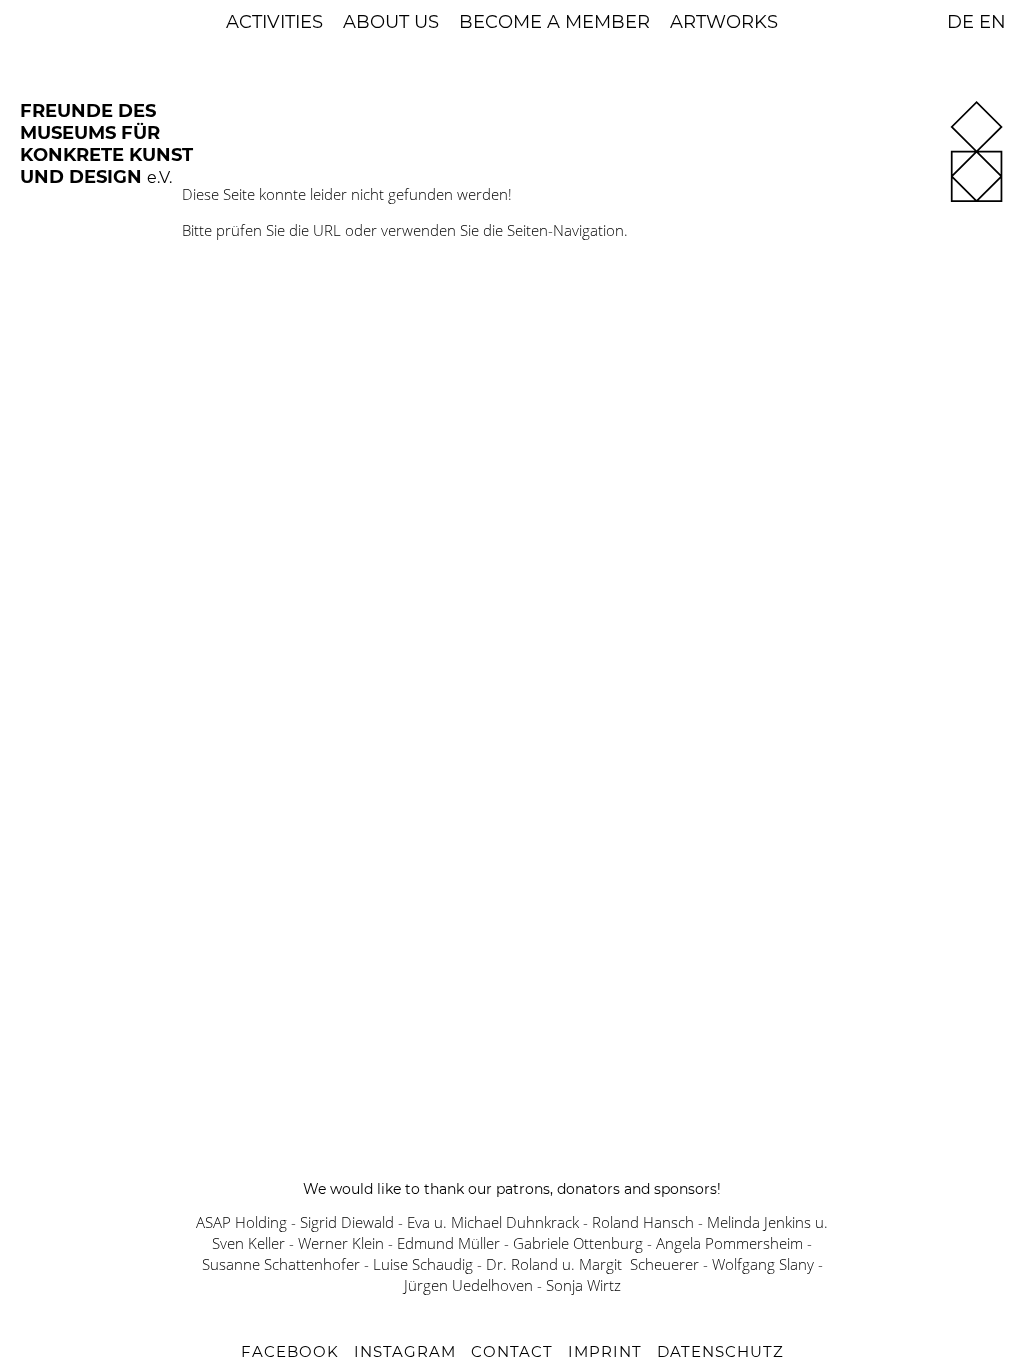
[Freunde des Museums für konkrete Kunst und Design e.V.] (977, 198)
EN (992, 22)
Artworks (724, 22)
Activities (274, 22)
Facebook (290, 1351)
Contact (512, 1351)
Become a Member (554, 22)
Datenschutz (720, 1351)
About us (391, 22)
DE (960, 22)
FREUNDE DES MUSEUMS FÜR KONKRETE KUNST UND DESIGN (106, 144)
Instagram (405, 1351)
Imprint (605, 1351)
